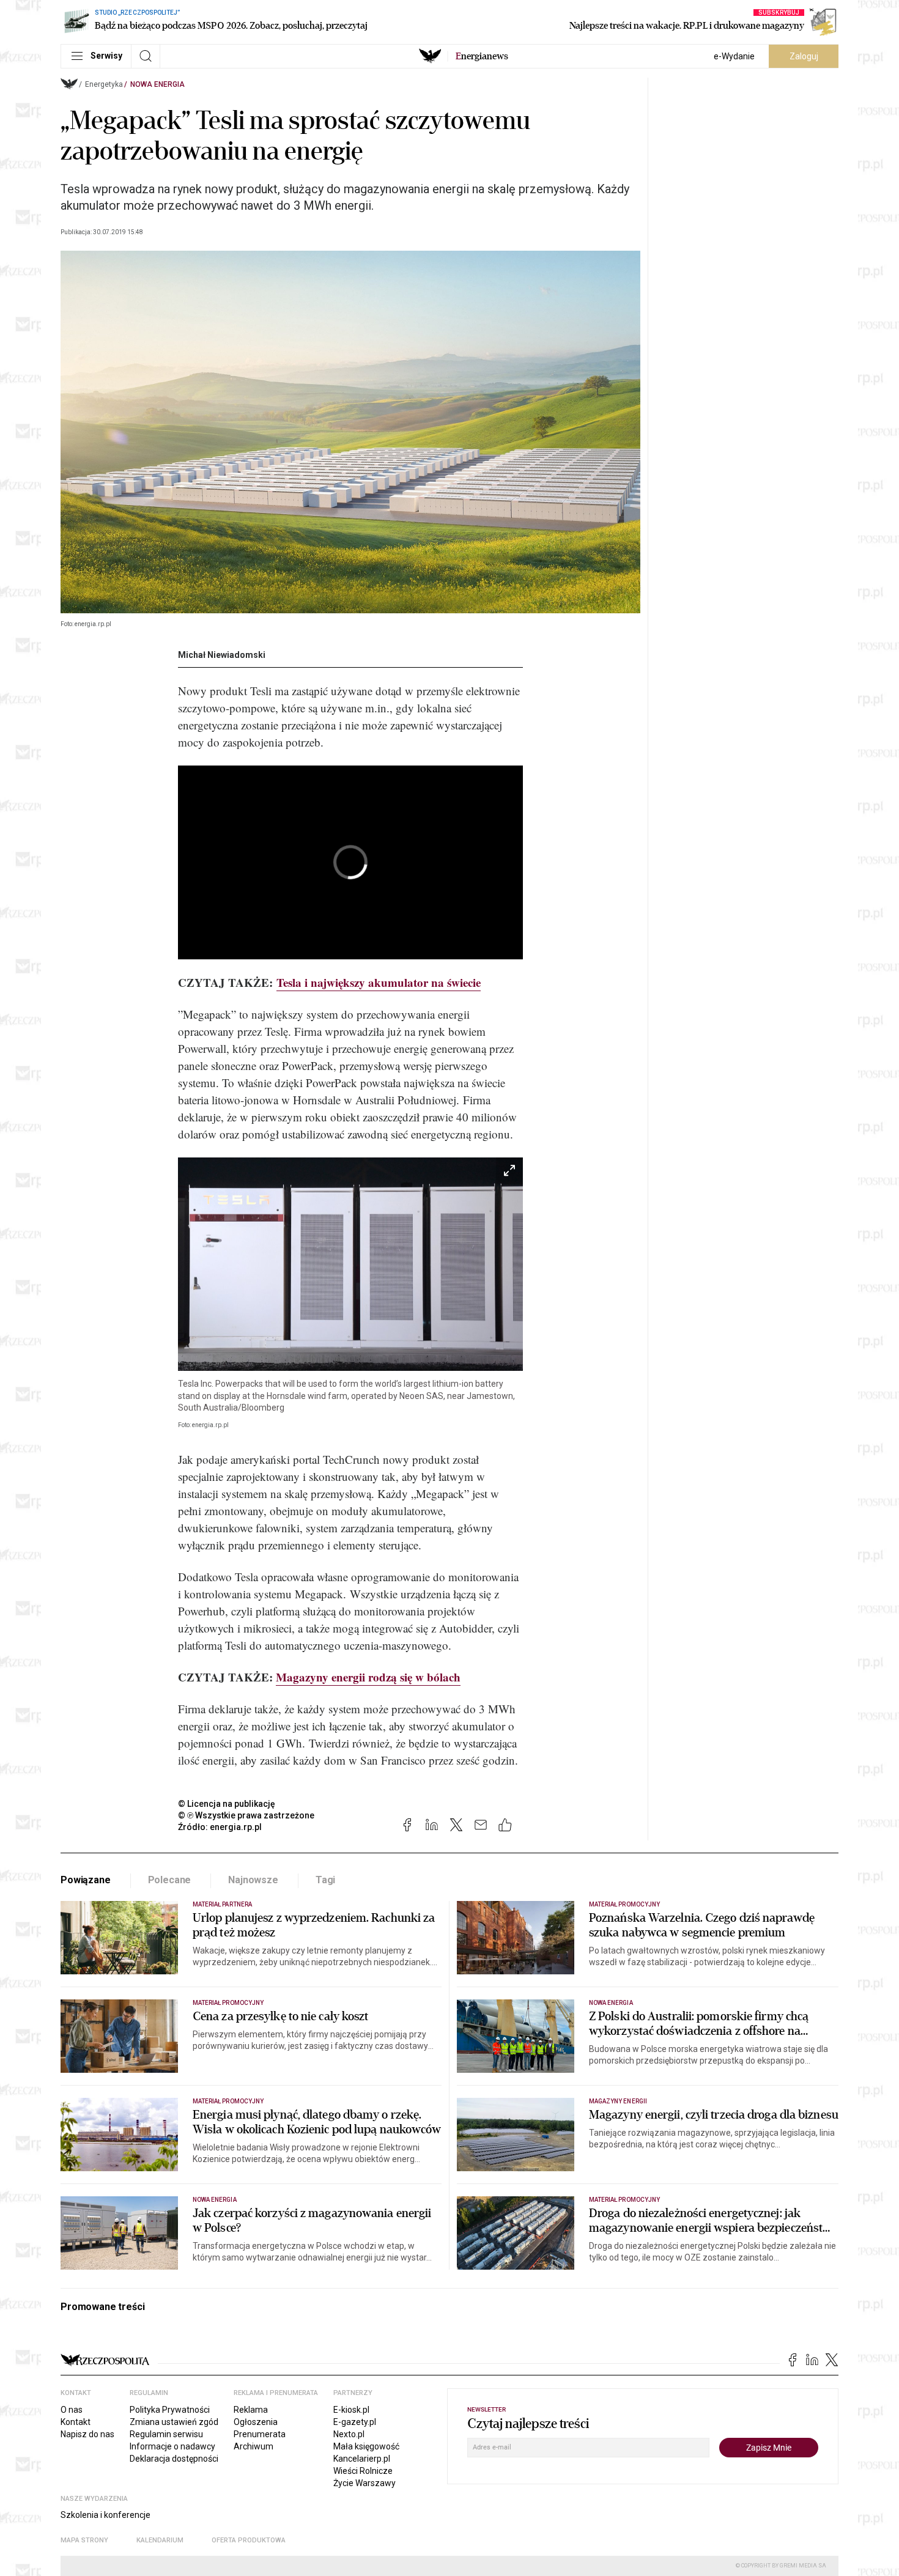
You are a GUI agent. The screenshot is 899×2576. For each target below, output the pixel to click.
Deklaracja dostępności (174, 2459)
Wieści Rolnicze (363, 2471)
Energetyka (104, 84)
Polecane (170, 1880)
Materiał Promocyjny (228, 2101)
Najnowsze (253, 1880)
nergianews (482, 56)
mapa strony (84, 2540)
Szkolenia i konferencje (105, 2515)
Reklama (251, 2410)
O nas (72, 2410)
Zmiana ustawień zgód (174, 2422)
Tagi (325, 1880)
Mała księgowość (366, 2446)
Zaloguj (804, 56)
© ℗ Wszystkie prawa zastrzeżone (246, 1815)
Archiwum (253, 2446)
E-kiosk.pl (351, 2410)
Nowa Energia (157, 84)
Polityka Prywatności (170, 2410)
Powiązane (86, 1880)
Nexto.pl (349, 2434)
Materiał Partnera (222, 1904)
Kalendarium (160, 2540)
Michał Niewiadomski (222, 655)
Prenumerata (260, 2434)
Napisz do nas (87, 2434)
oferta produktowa (249, 2540)
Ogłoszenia (256, 2422)
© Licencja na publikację (227, 1804)
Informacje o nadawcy (172, 2446)
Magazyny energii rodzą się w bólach (368, 1677)
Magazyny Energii (618, 2101)
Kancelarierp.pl (362, 2459)
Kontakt (76, 2422)
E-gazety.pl (355, 2422)
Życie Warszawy (364, 2483)
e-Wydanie (734, 56)
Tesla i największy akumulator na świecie (379, 982)
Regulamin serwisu (166, 2434)
